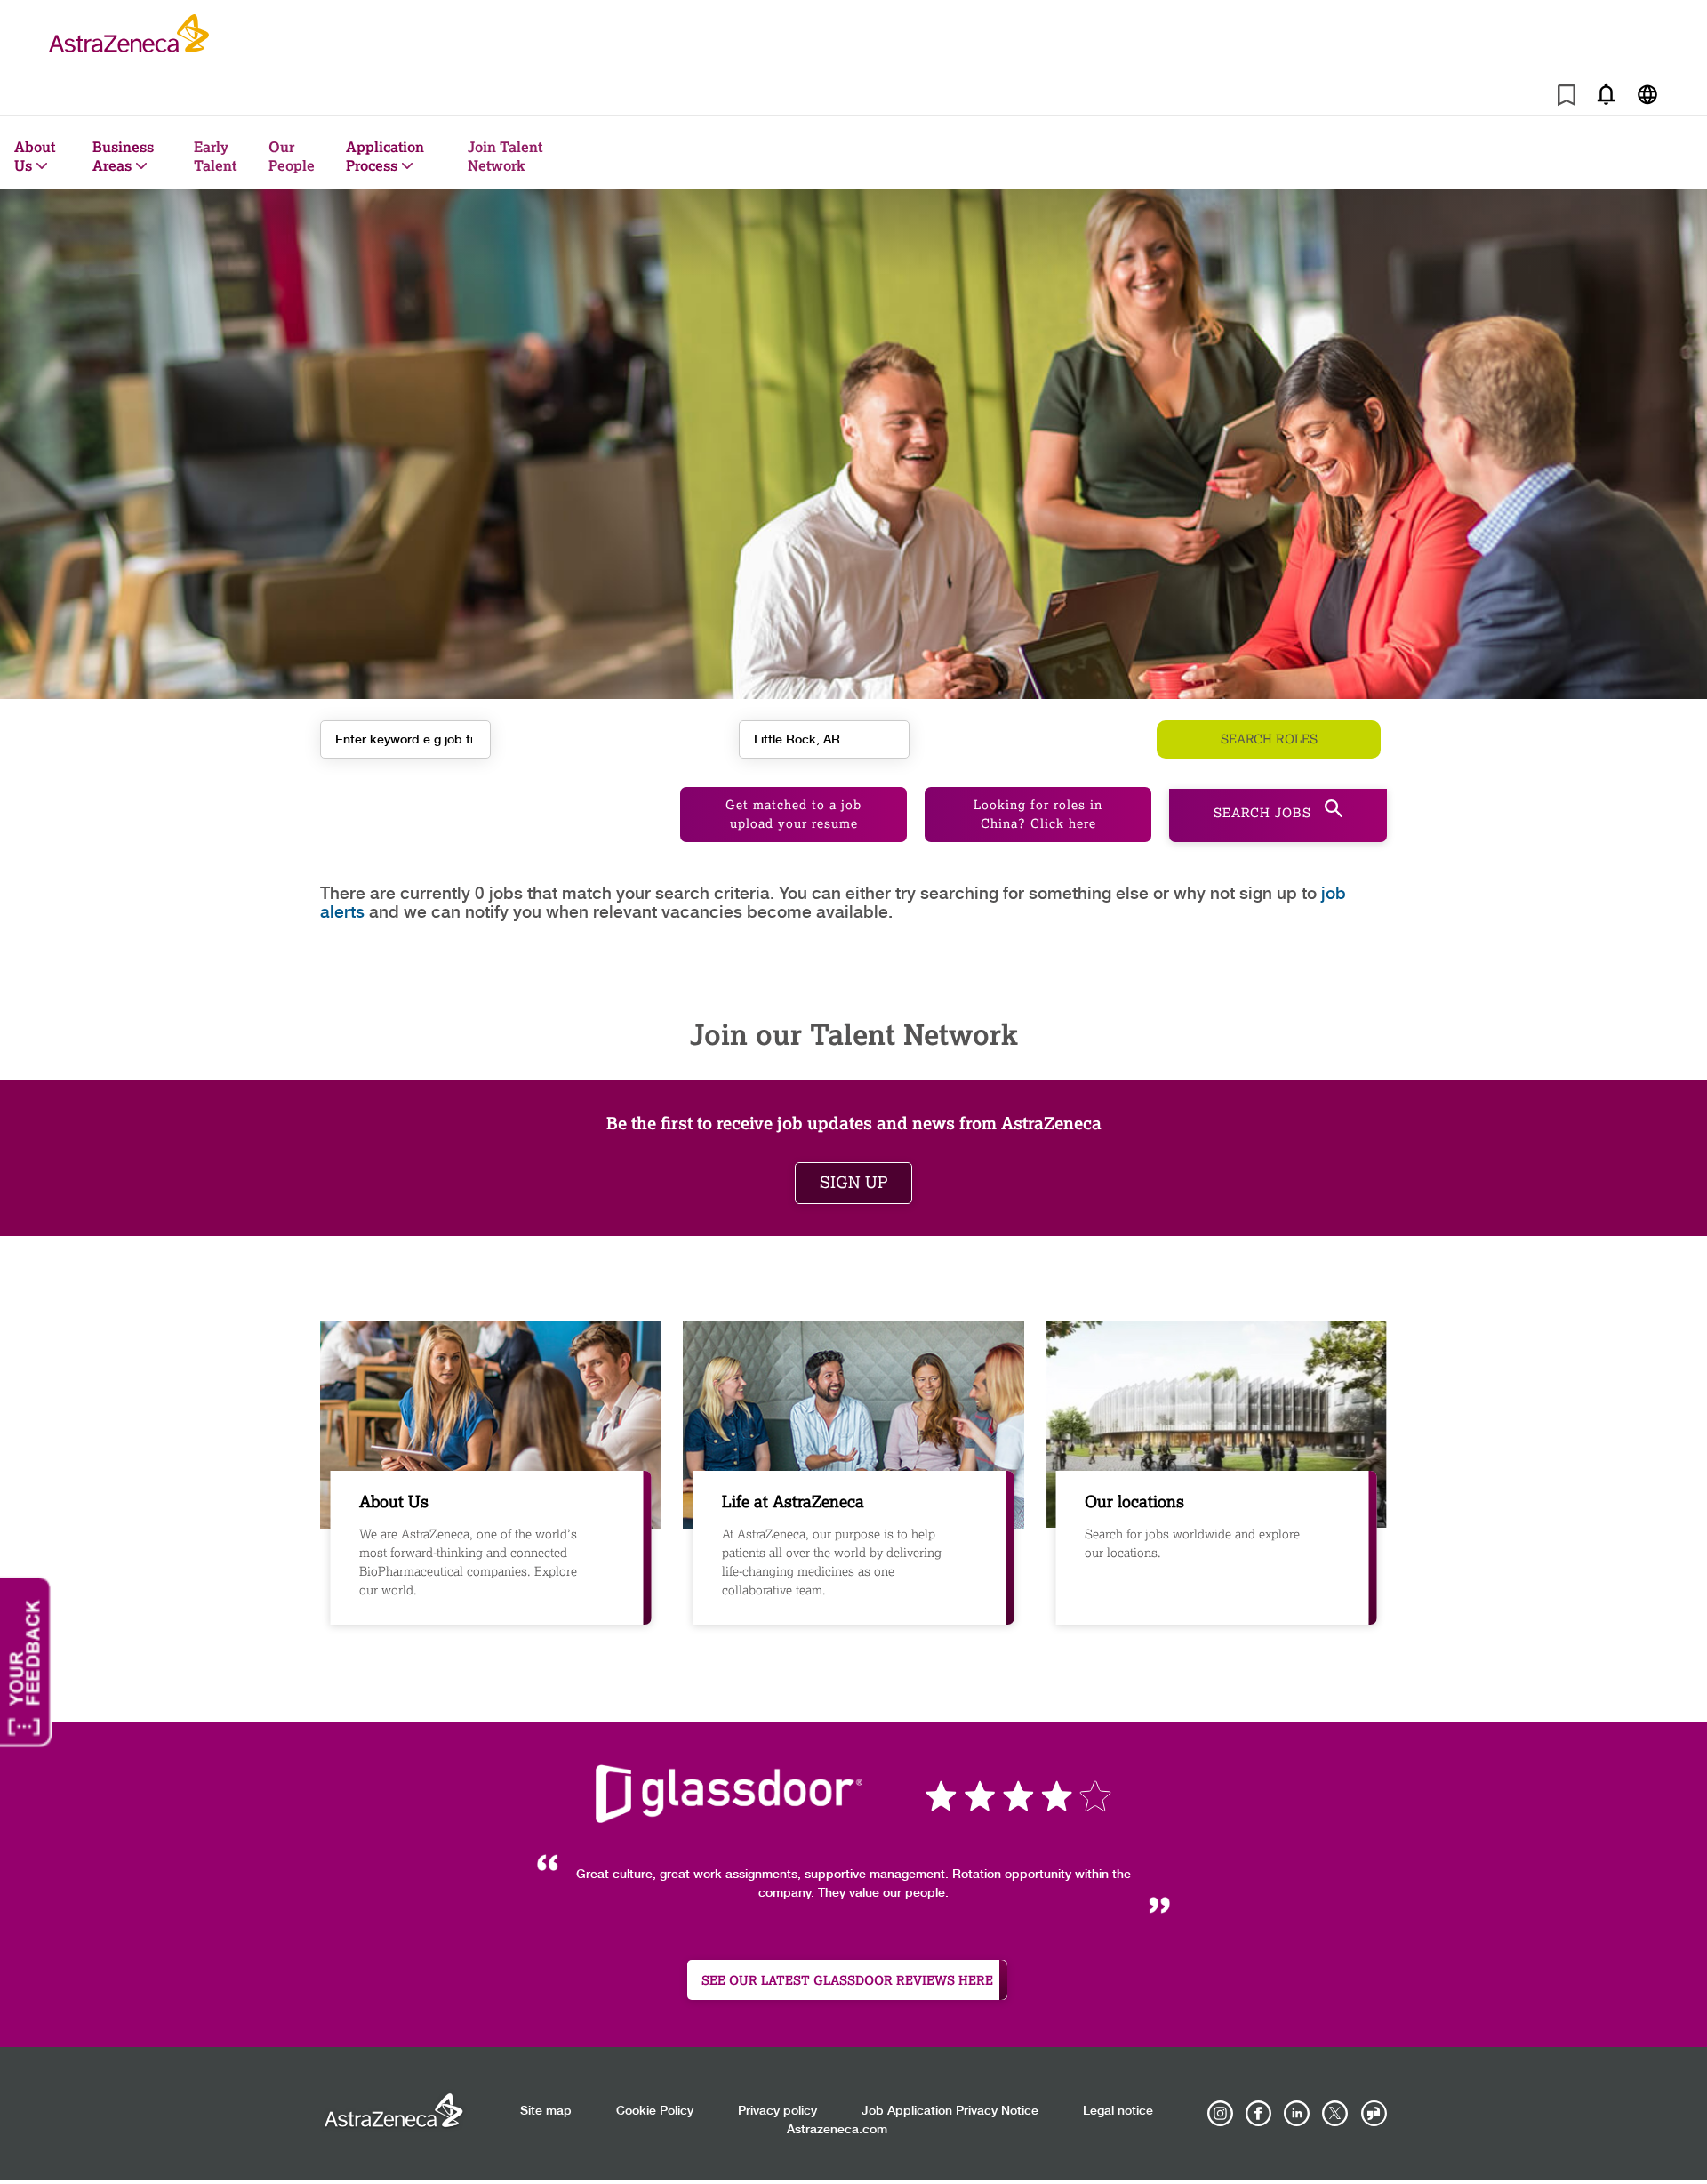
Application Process (385, 156)
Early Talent (215, 156)
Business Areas (123, 156)
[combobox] (824, 739)
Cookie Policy (655, 2111)
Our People (292, 156)
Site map (546, 2111)
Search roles (1269, 739)
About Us (35, 156)
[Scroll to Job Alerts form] (1606, 94)
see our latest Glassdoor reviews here (847, 1980)
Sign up (853, 1183)
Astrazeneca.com (837, 2130)
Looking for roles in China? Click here (1038, 815)
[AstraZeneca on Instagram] (1221, 2114)
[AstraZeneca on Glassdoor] (1374, 2114)
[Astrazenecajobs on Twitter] (1335, 2114)
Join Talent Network (505, 156)
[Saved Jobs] (1567, 98)
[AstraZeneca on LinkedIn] (1297, 2114)
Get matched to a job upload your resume (793, 815)
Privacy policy (777, 2111)
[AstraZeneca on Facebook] (1259, 2114)
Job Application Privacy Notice (950, 2111)
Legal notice (1118, 2111)
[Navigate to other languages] (1647, 94)
